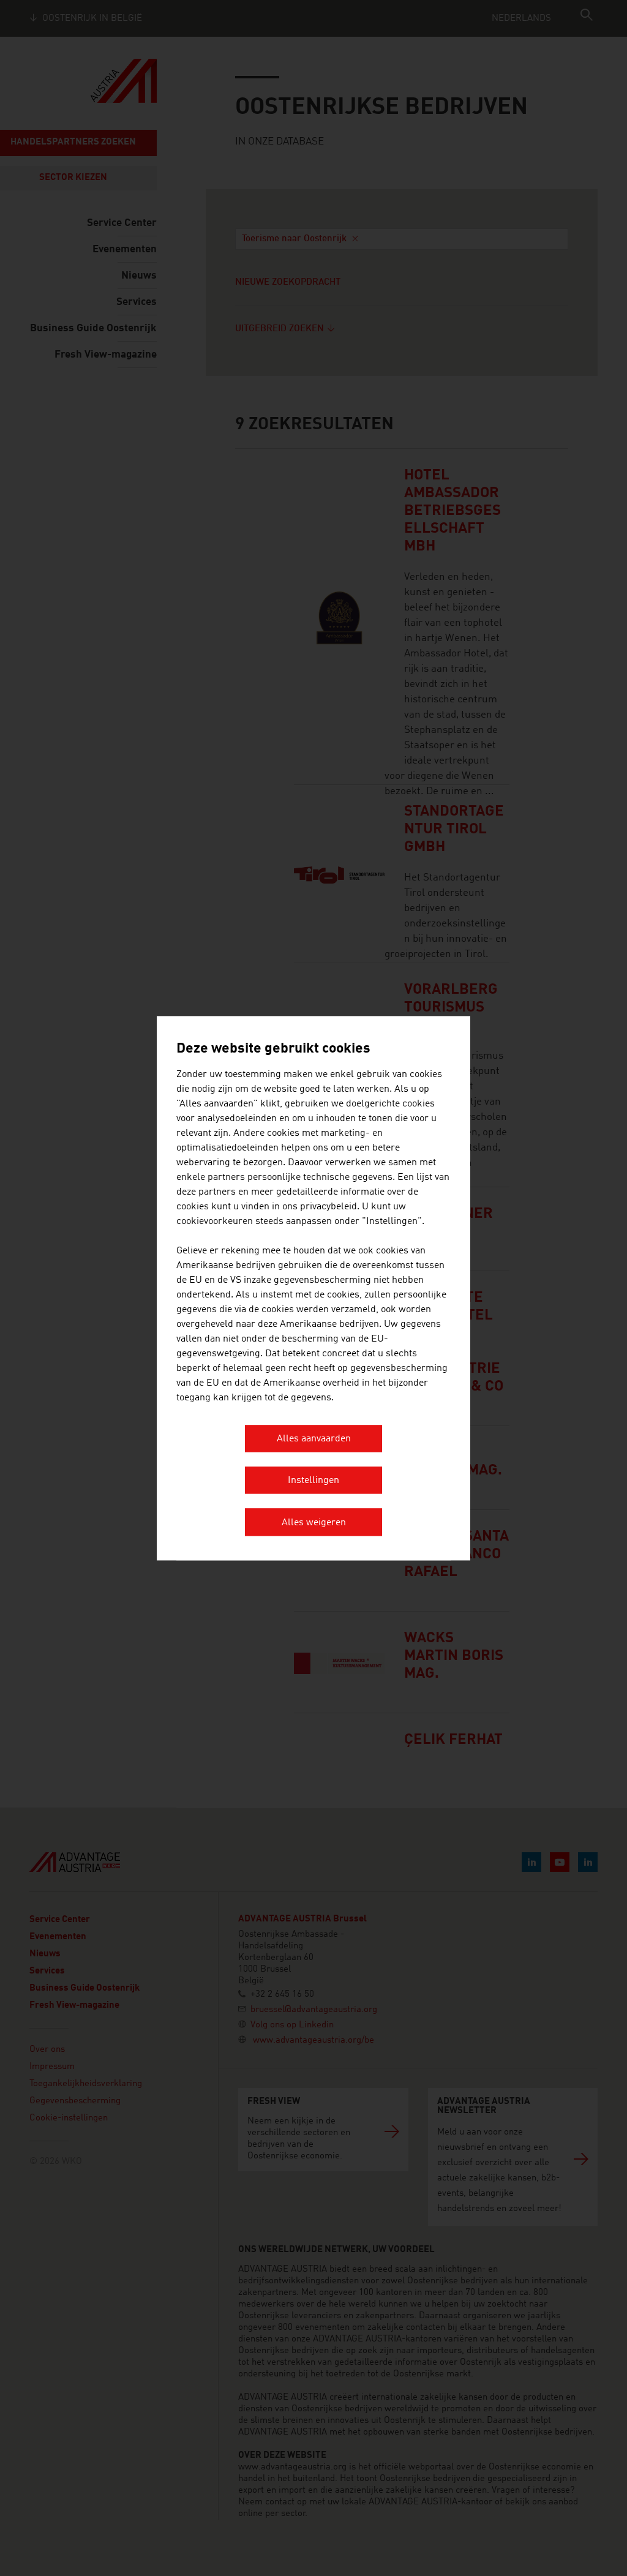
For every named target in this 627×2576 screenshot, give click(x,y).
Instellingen (313, 1481)
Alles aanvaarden (314, 1439)
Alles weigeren (314, 1523)
